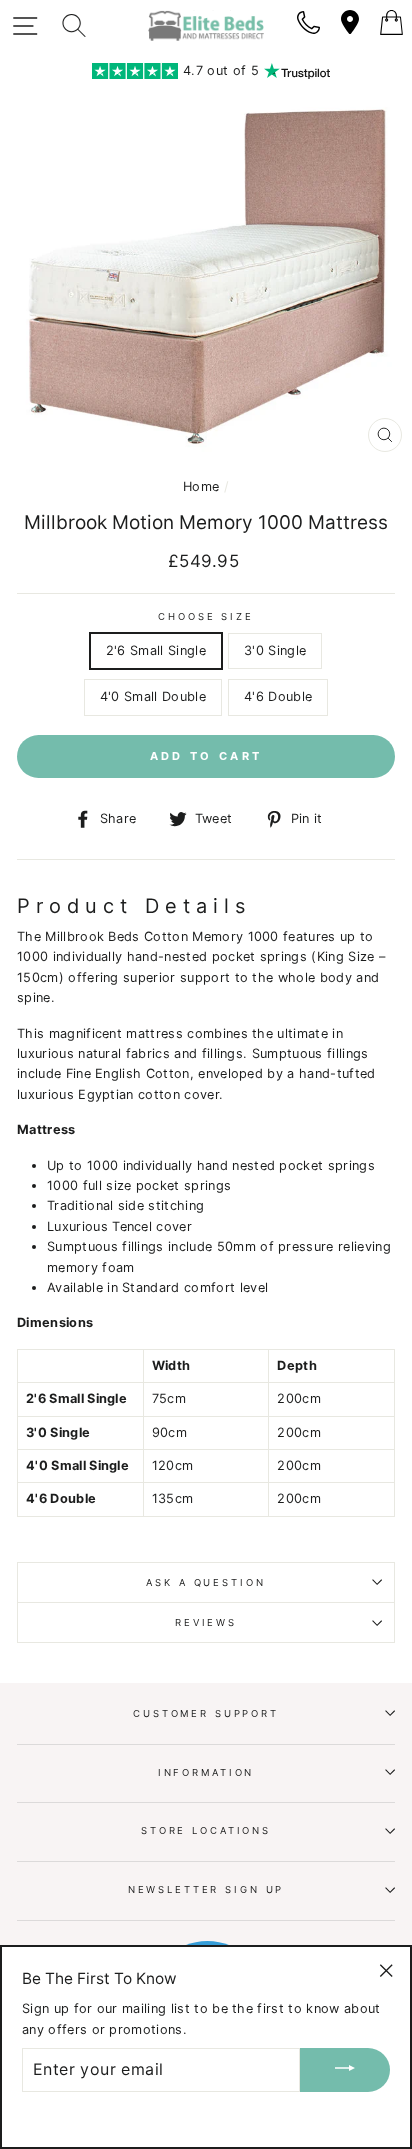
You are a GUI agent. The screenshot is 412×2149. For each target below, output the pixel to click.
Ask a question (205, 1582)
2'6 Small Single (156, 650)
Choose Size (206, 616)
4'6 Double (278, 696)
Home (201, 486)
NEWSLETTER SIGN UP (206, 1889)
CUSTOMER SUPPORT (206, 1713)
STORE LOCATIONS (206, 1830)
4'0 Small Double (153, 696)
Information (206, 1772)
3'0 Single (275, 650)
